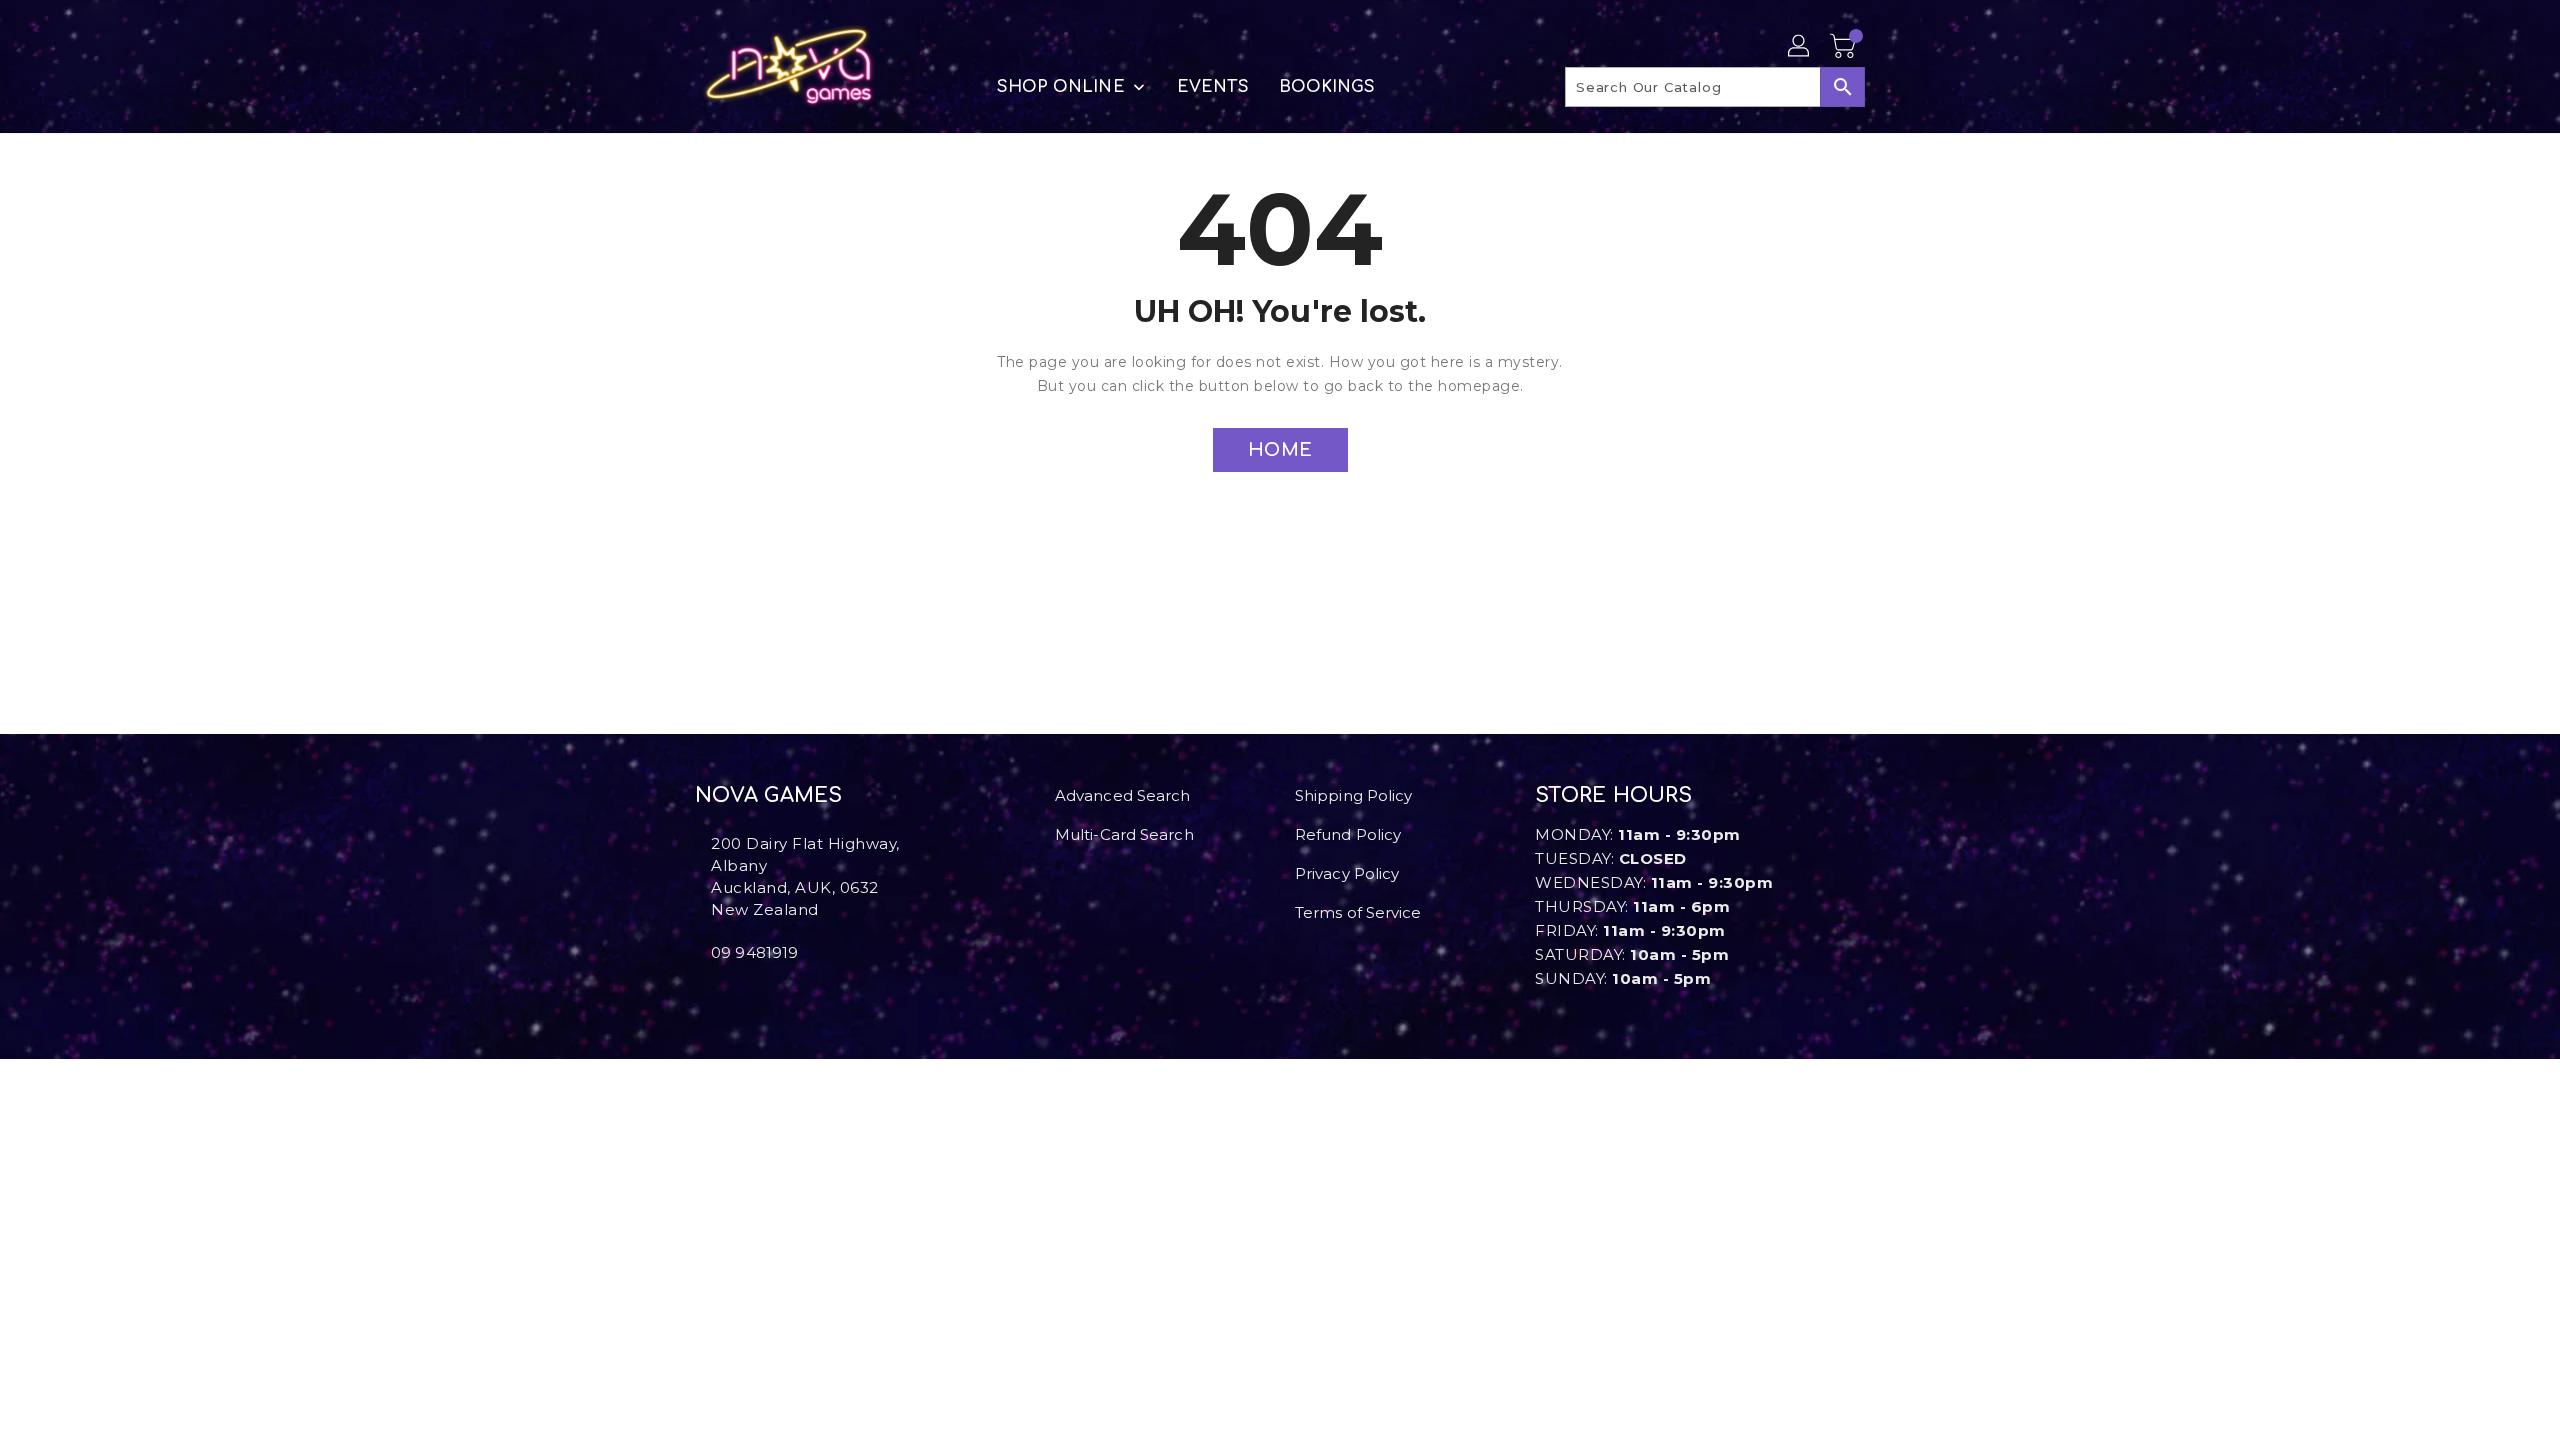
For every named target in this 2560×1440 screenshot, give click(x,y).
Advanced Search (1123, 795)
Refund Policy (1348, 834)
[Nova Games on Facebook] (701, 997)
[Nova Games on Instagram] (717, 997)
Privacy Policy (1347, 873)
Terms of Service (1358, 912)
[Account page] (1800, 47)
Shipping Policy (1354, 795)
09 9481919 (754, 952)
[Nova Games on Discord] (733, 997)
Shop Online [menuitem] (1061, 87)
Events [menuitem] (1213, 87)
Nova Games (768, 795)
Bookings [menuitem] (1327, 87)
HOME (1280, 450)
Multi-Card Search (1124, 834)
